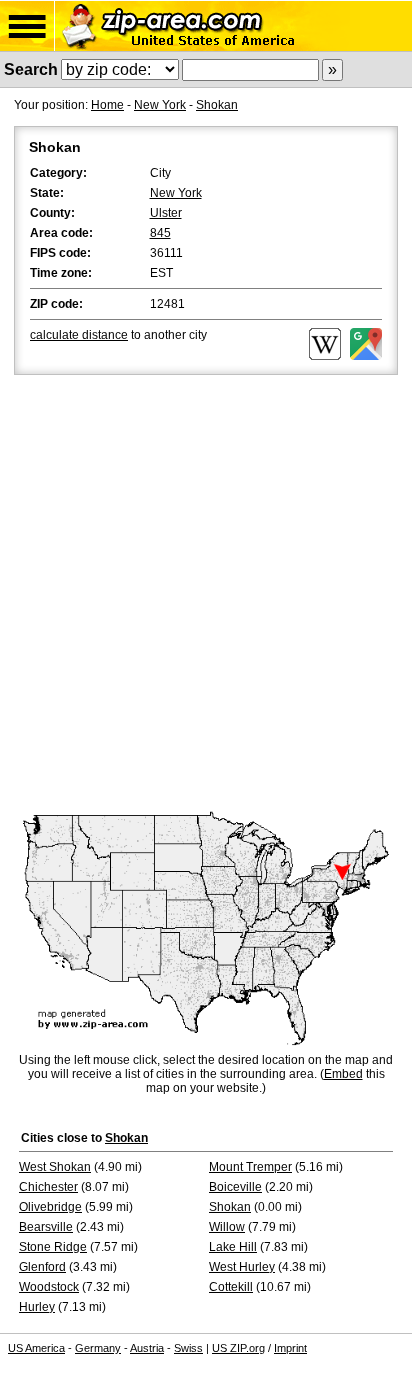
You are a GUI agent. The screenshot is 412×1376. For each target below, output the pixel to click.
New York (160, 105)
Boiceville (235, 1187)
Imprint (290, 1348)
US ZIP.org (238, 1348)
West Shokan (55, 1167)
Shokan (217, 105)
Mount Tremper (250, 1167)
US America (36, 1348)
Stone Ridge (53, 1247)
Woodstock (49, 1287)
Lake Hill (233, 1247)
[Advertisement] (206, 595)
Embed (343, 1074)
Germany (98, 1348)
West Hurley (242, 1267)
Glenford (42, 1267)
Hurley (37, 1307)
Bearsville (46, 1227)
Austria (147, 1348)
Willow (227, 1227)
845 (160, 233)
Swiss (188, 1348)
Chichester (48, 1187)
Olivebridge (50, 1207)
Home (107, 105)
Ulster (166, 213)
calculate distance (79, 335)
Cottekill (231, 1287)
